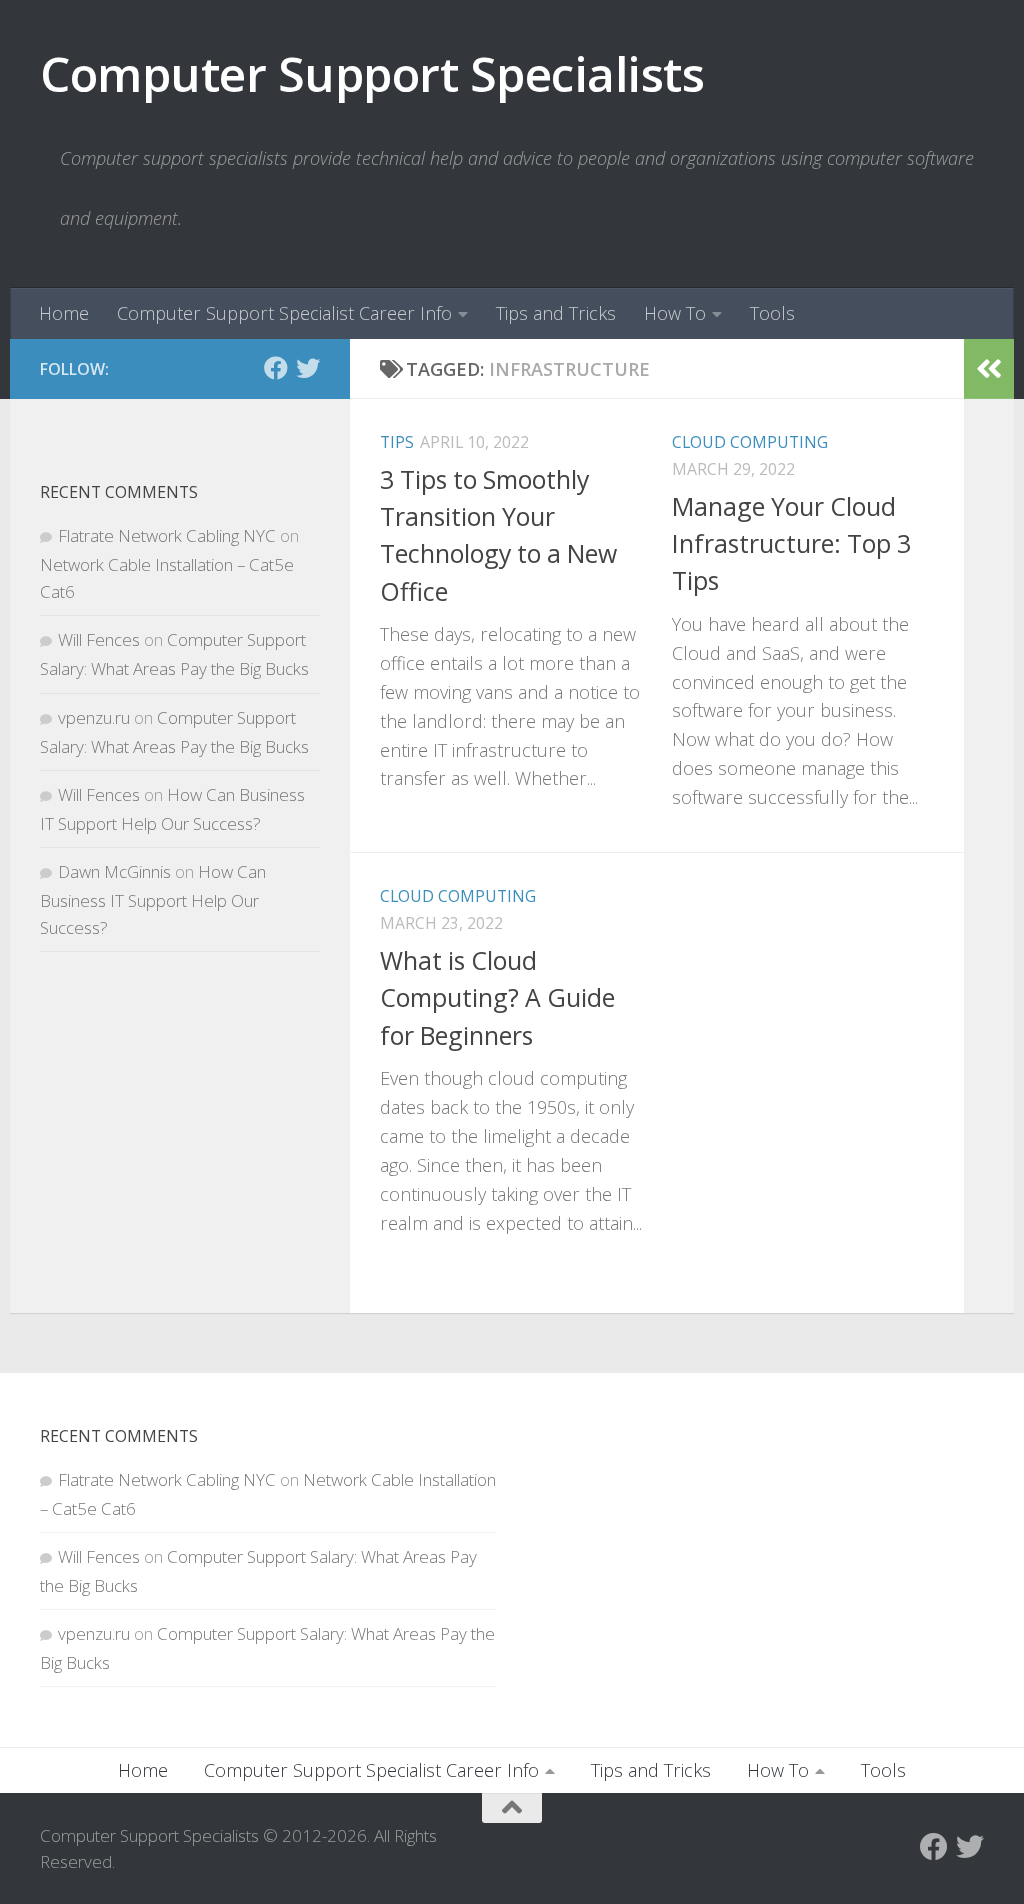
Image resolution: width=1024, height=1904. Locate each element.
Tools (772, 313)
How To (675, 313)
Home (64, 313)
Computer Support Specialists (372, 73)
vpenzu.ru (94, 717)
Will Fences (99, 639)
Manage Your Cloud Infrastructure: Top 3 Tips (791, 543)
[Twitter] (308, 368)
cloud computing (750, 442)
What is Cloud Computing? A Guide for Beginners (497, 997)
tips (397, 442)
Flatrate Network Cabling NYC (167, 535)
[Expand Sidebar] (989, 369)
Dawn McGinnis (114, 871)
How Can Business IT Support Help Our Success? (153, 899)
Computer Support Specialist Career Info (284, 313)
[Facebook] (276, 368)
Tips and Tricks (556, 313)
